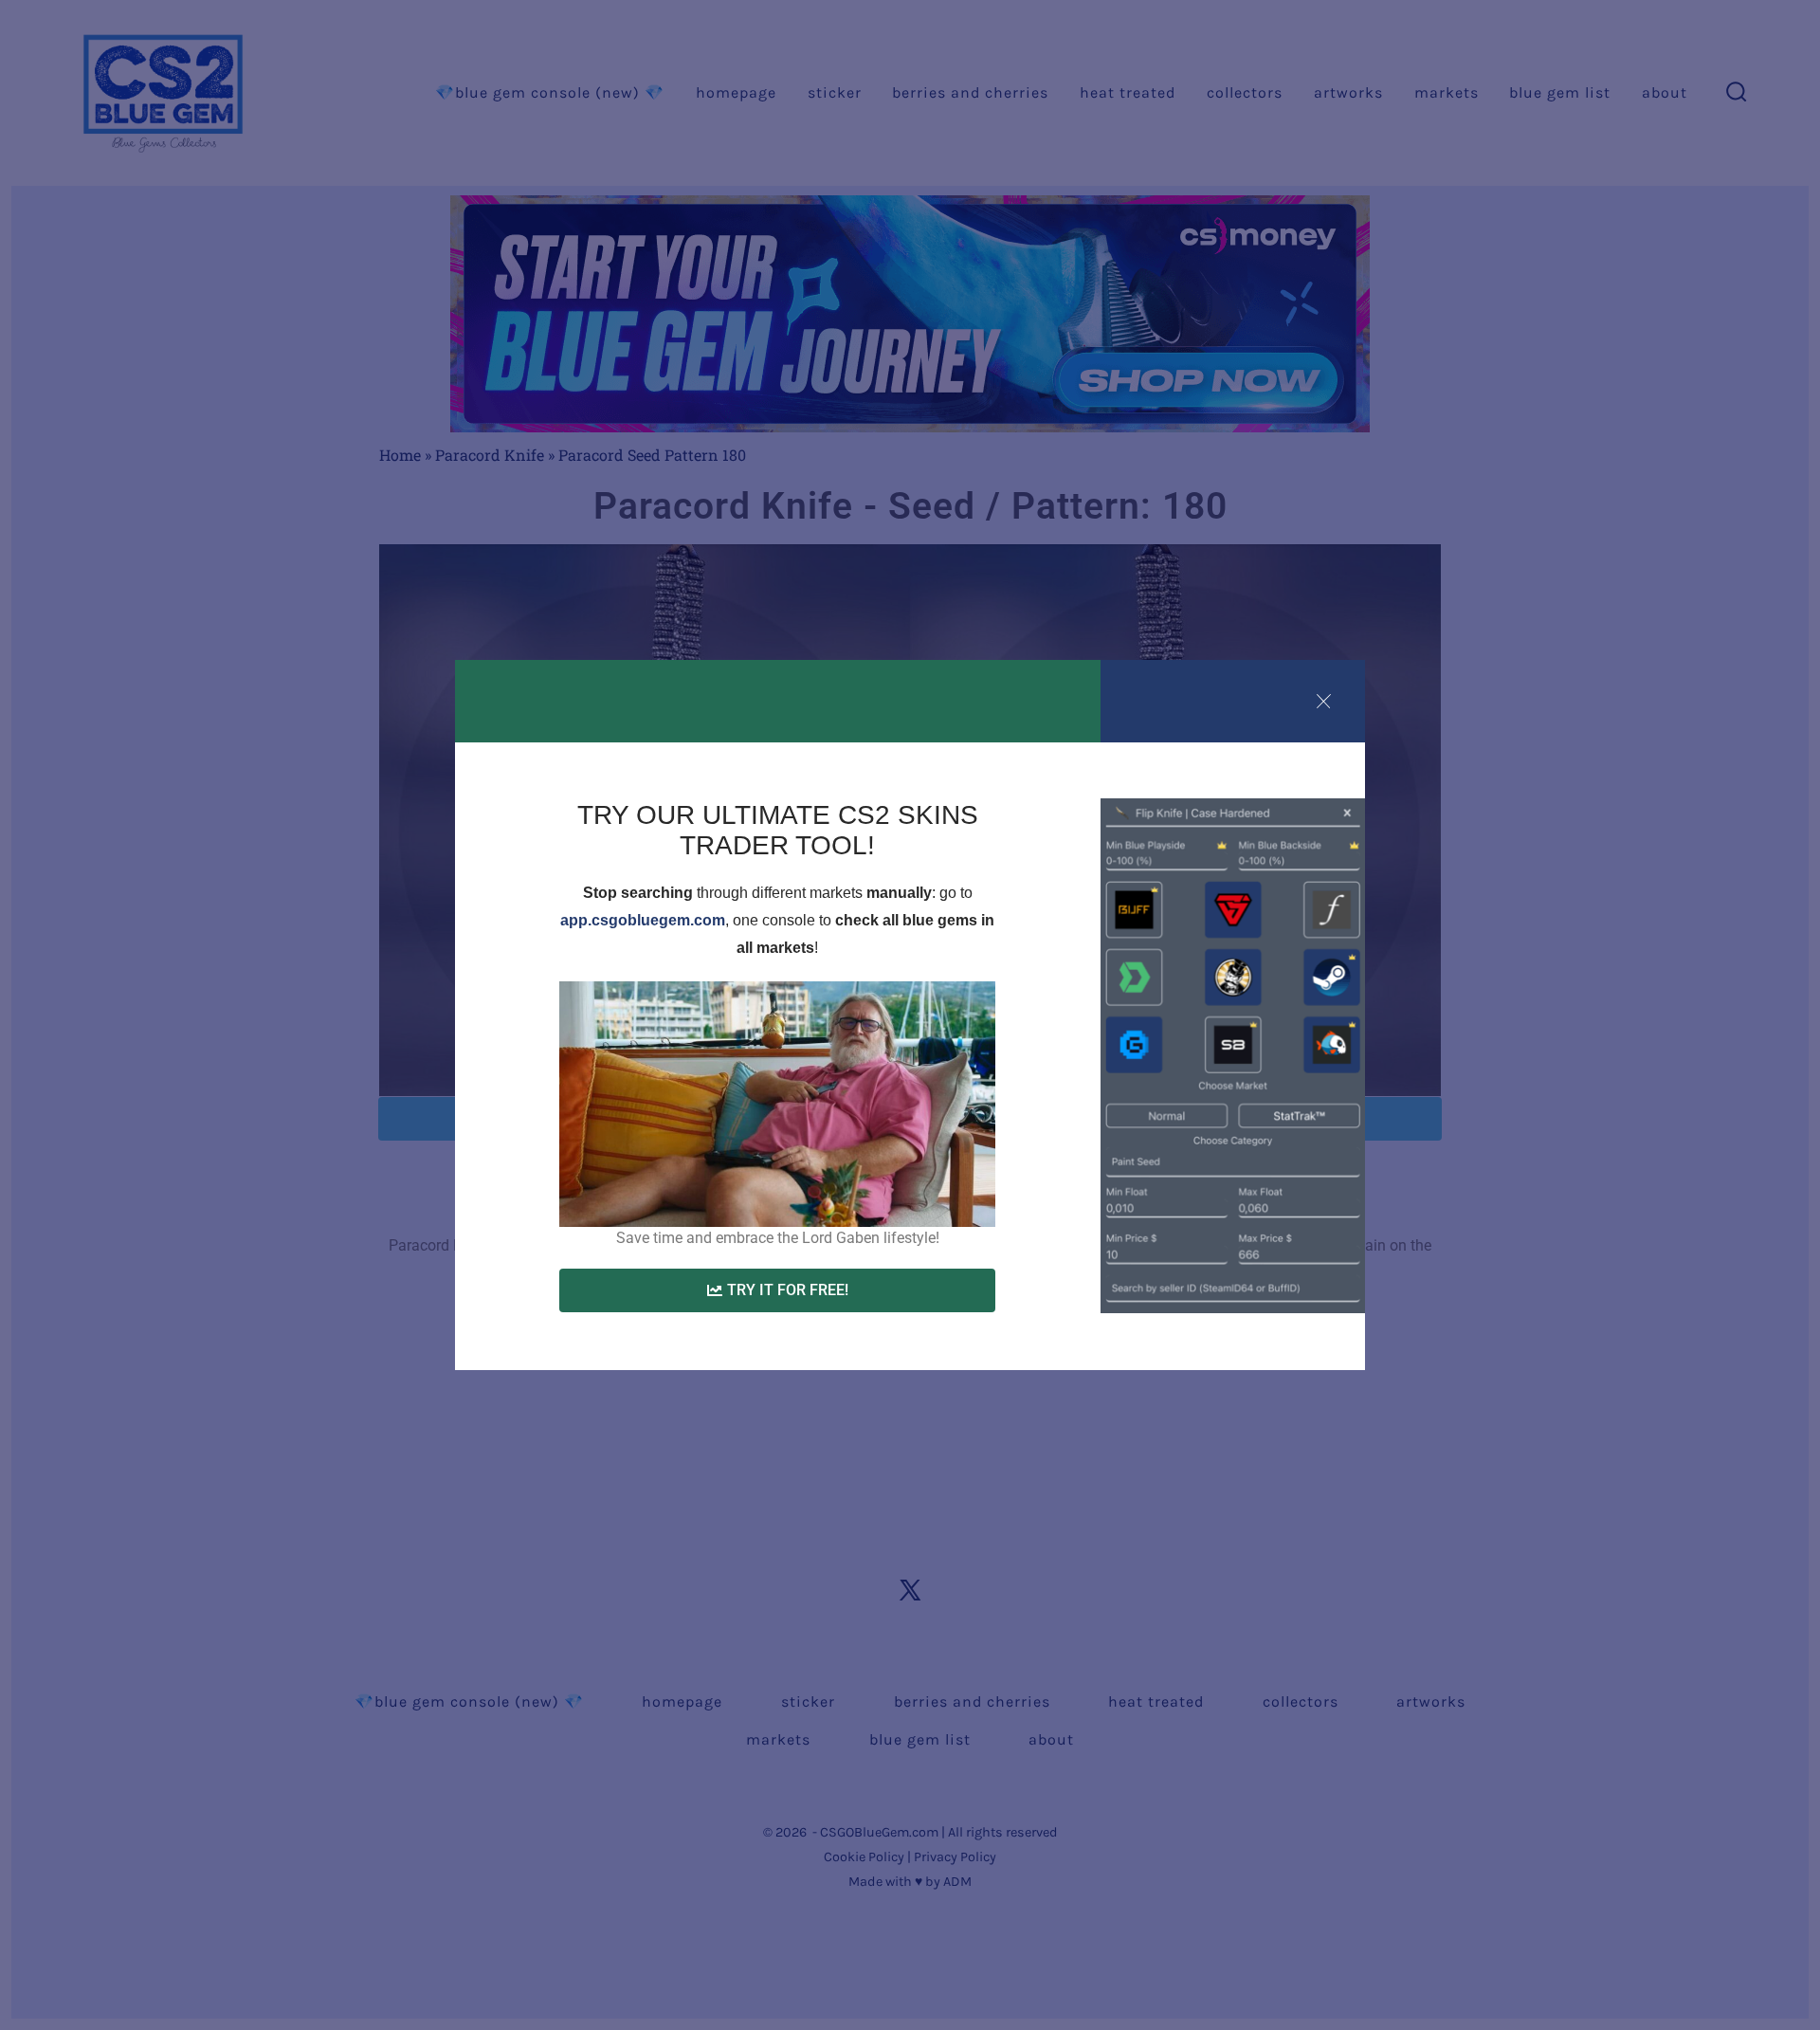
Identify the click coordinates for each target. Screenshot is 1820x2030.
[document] (910, 1015)
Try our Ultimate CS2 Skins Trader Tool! (778, 830)
